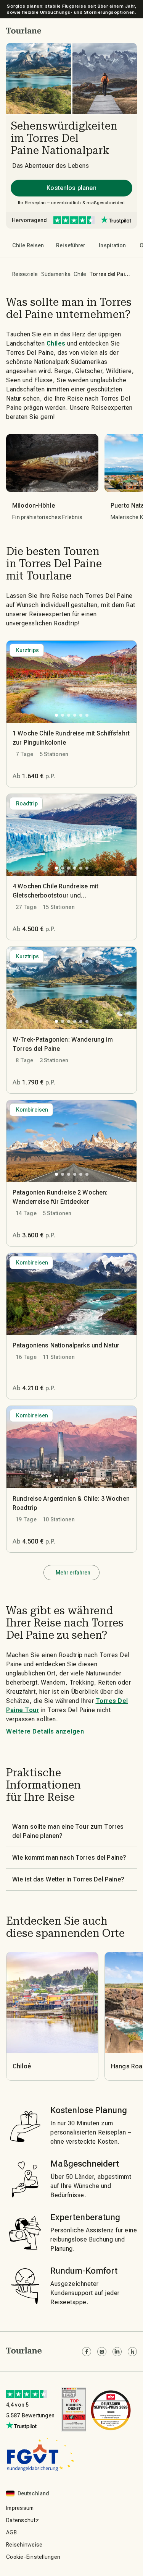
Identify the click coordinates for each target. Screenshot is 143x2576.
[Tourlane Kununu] (132, 2352)
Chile (80, 274)
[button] (24, 31)
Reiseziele (25, 274)
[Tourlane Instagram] (102, 2352)
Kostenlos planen (71, 188)
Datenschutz (22, 2520)
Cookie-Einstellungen (33, 2557)
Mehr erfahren (73, 1573)
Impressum (20, 2508)
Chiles (56, 343)
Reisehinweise (24, 2545)
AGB (11, 2532)
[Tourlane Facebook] (87, 2352)
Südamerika (56, 274)
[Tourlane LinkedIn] (117, 2352)
